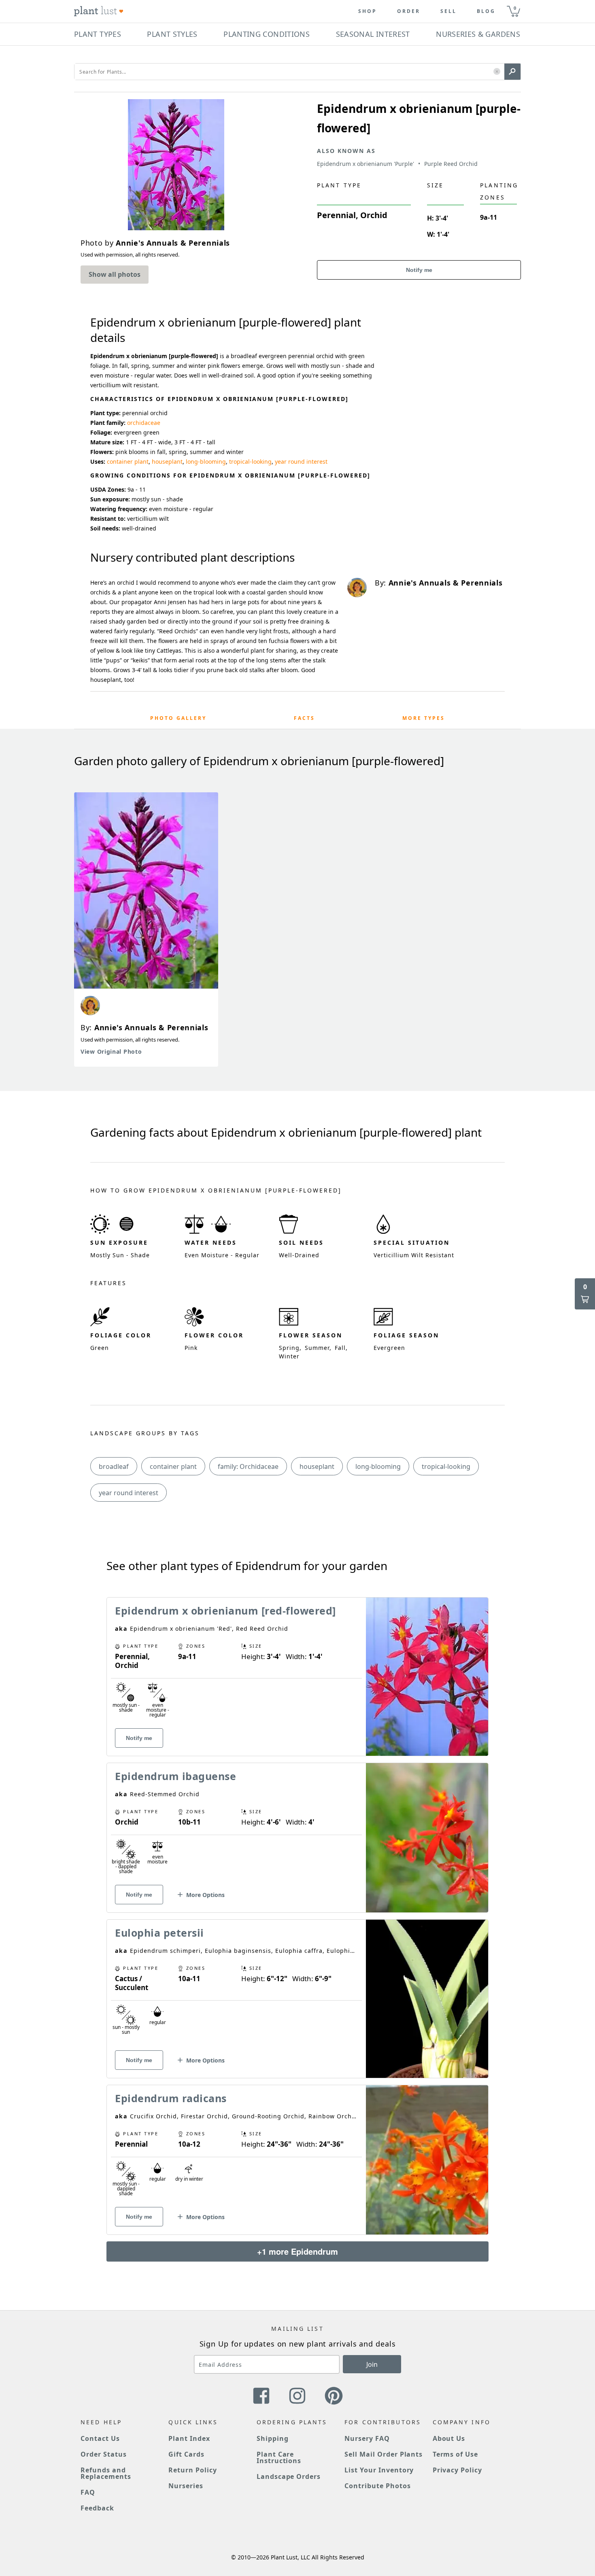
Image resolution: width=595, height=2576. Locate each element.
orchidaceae (144, 423)
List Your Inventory (379, 2470)
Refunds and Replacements (106, 2473)
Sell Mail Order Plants (384, 2454)
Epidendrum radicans (171, 2098)
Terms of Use (456, 2454)
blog (486, 11)
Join (372, 2364)
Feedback (97, 2508)
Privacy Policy (457, 2470)
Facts (304, 718)
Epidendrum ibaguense (175, 1776)
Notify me (419, 270)
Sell (448, 11)
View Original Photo (111, 1051)
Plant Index (189, 2438)
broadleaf (114, 1466)
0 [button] (515, 8)
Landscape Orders (289, 2476)
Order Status (104, 2454)
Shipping (273, 2438)
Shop (368, 11)
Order (409, 11)
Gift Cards (186, 2454)
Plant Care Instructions (279, 2457)
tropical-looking (250, 462)
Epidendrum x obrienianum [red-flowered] (225, 1611)
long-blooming (206, 462)
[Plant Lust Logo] (99, 11)
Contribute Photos (377, 2486)
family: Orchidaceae (248, 1466)
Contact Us (100, 2438)
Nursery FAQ (367, 2438)
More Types (424, 718)
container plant (128, 462)
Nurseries (186, 2486)
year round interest (301, 462)
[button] (497, 72)
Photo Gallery (178, 718)
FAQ (88, 2492)
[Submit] (512, 72)
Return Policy (192, 2470)
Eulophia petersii (159, 1933)
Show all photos (115, 274)
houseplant (167, 462)
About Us (449, 2438)
